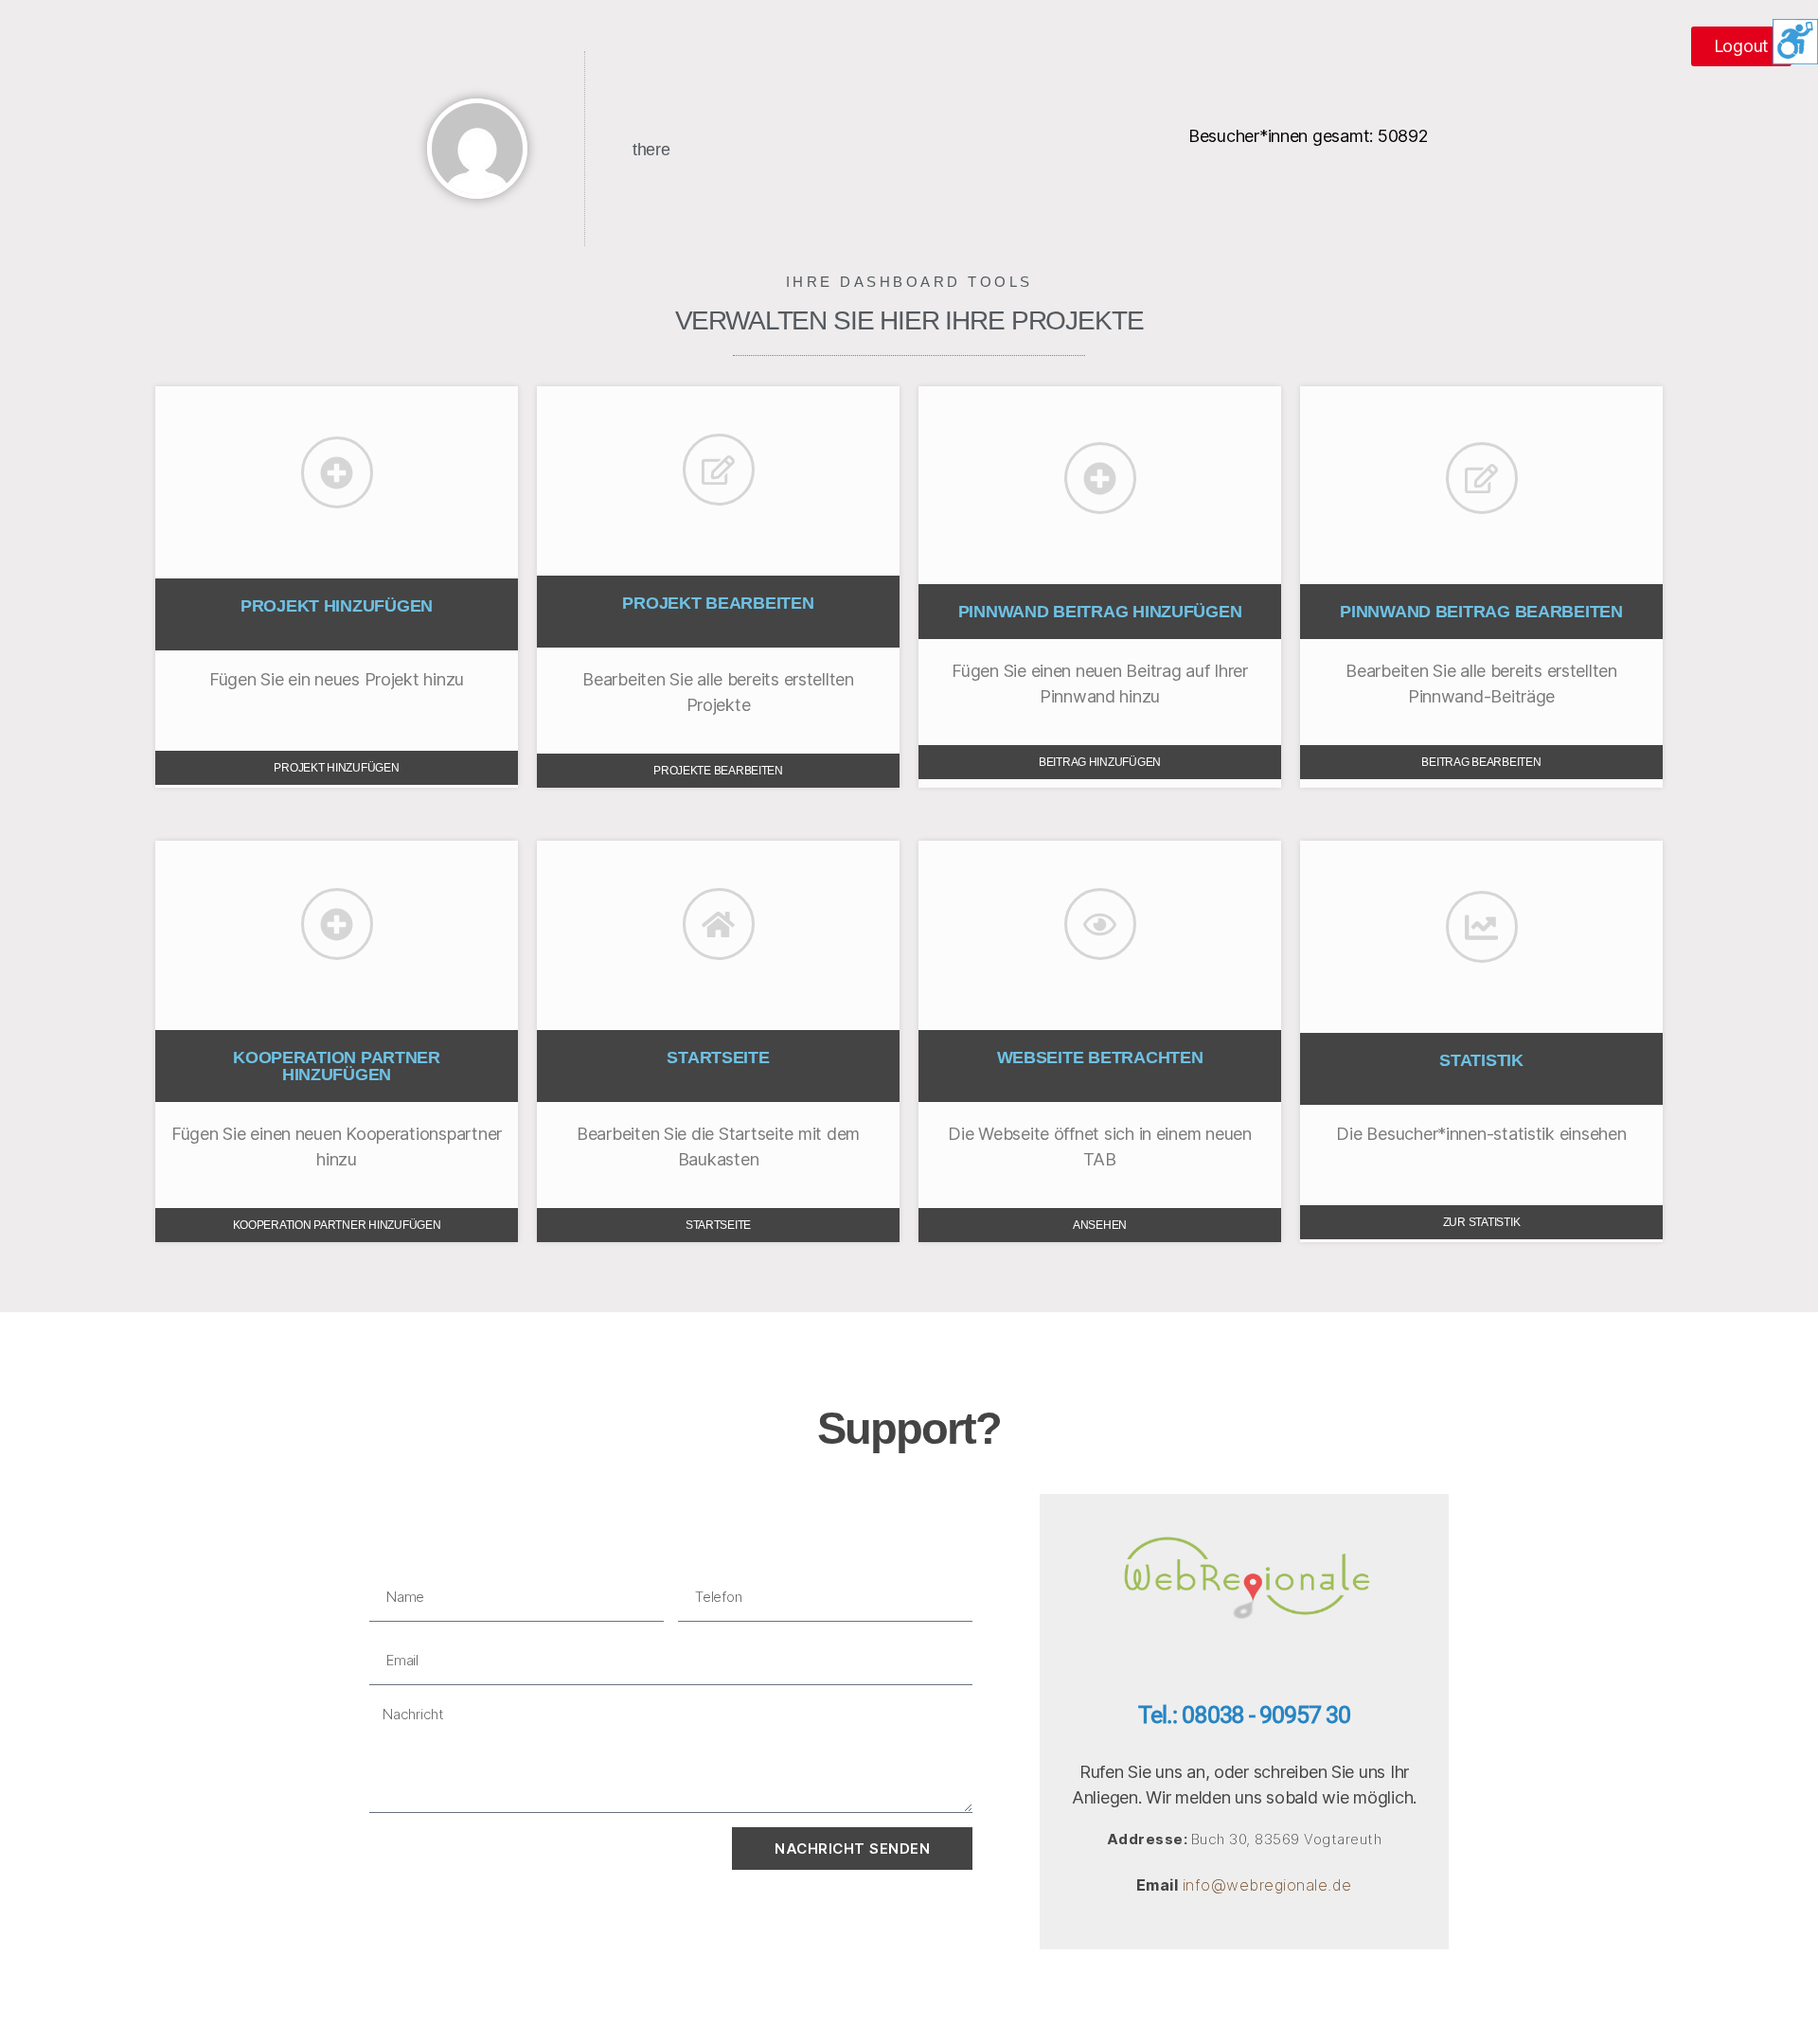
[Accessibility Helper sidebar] (1795, 42)
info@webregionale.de (1267, 1885)
